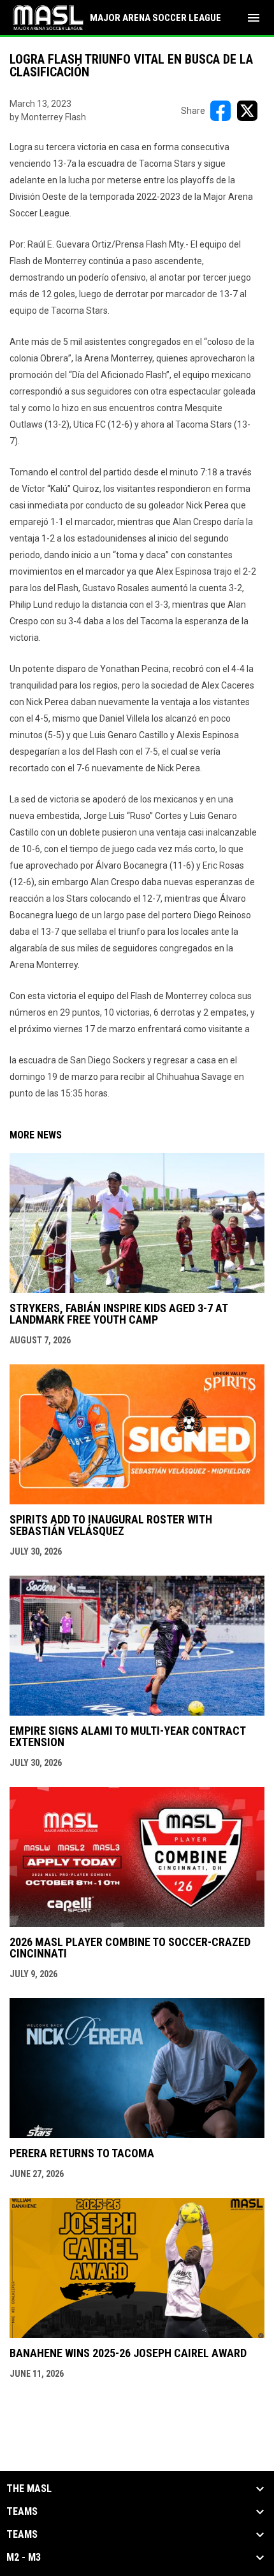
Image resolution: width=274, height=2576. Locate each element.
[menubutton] (254, 18)
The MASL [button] (29, 2489)
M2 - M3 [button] (24, 2558)
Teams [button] (22, 2512)
